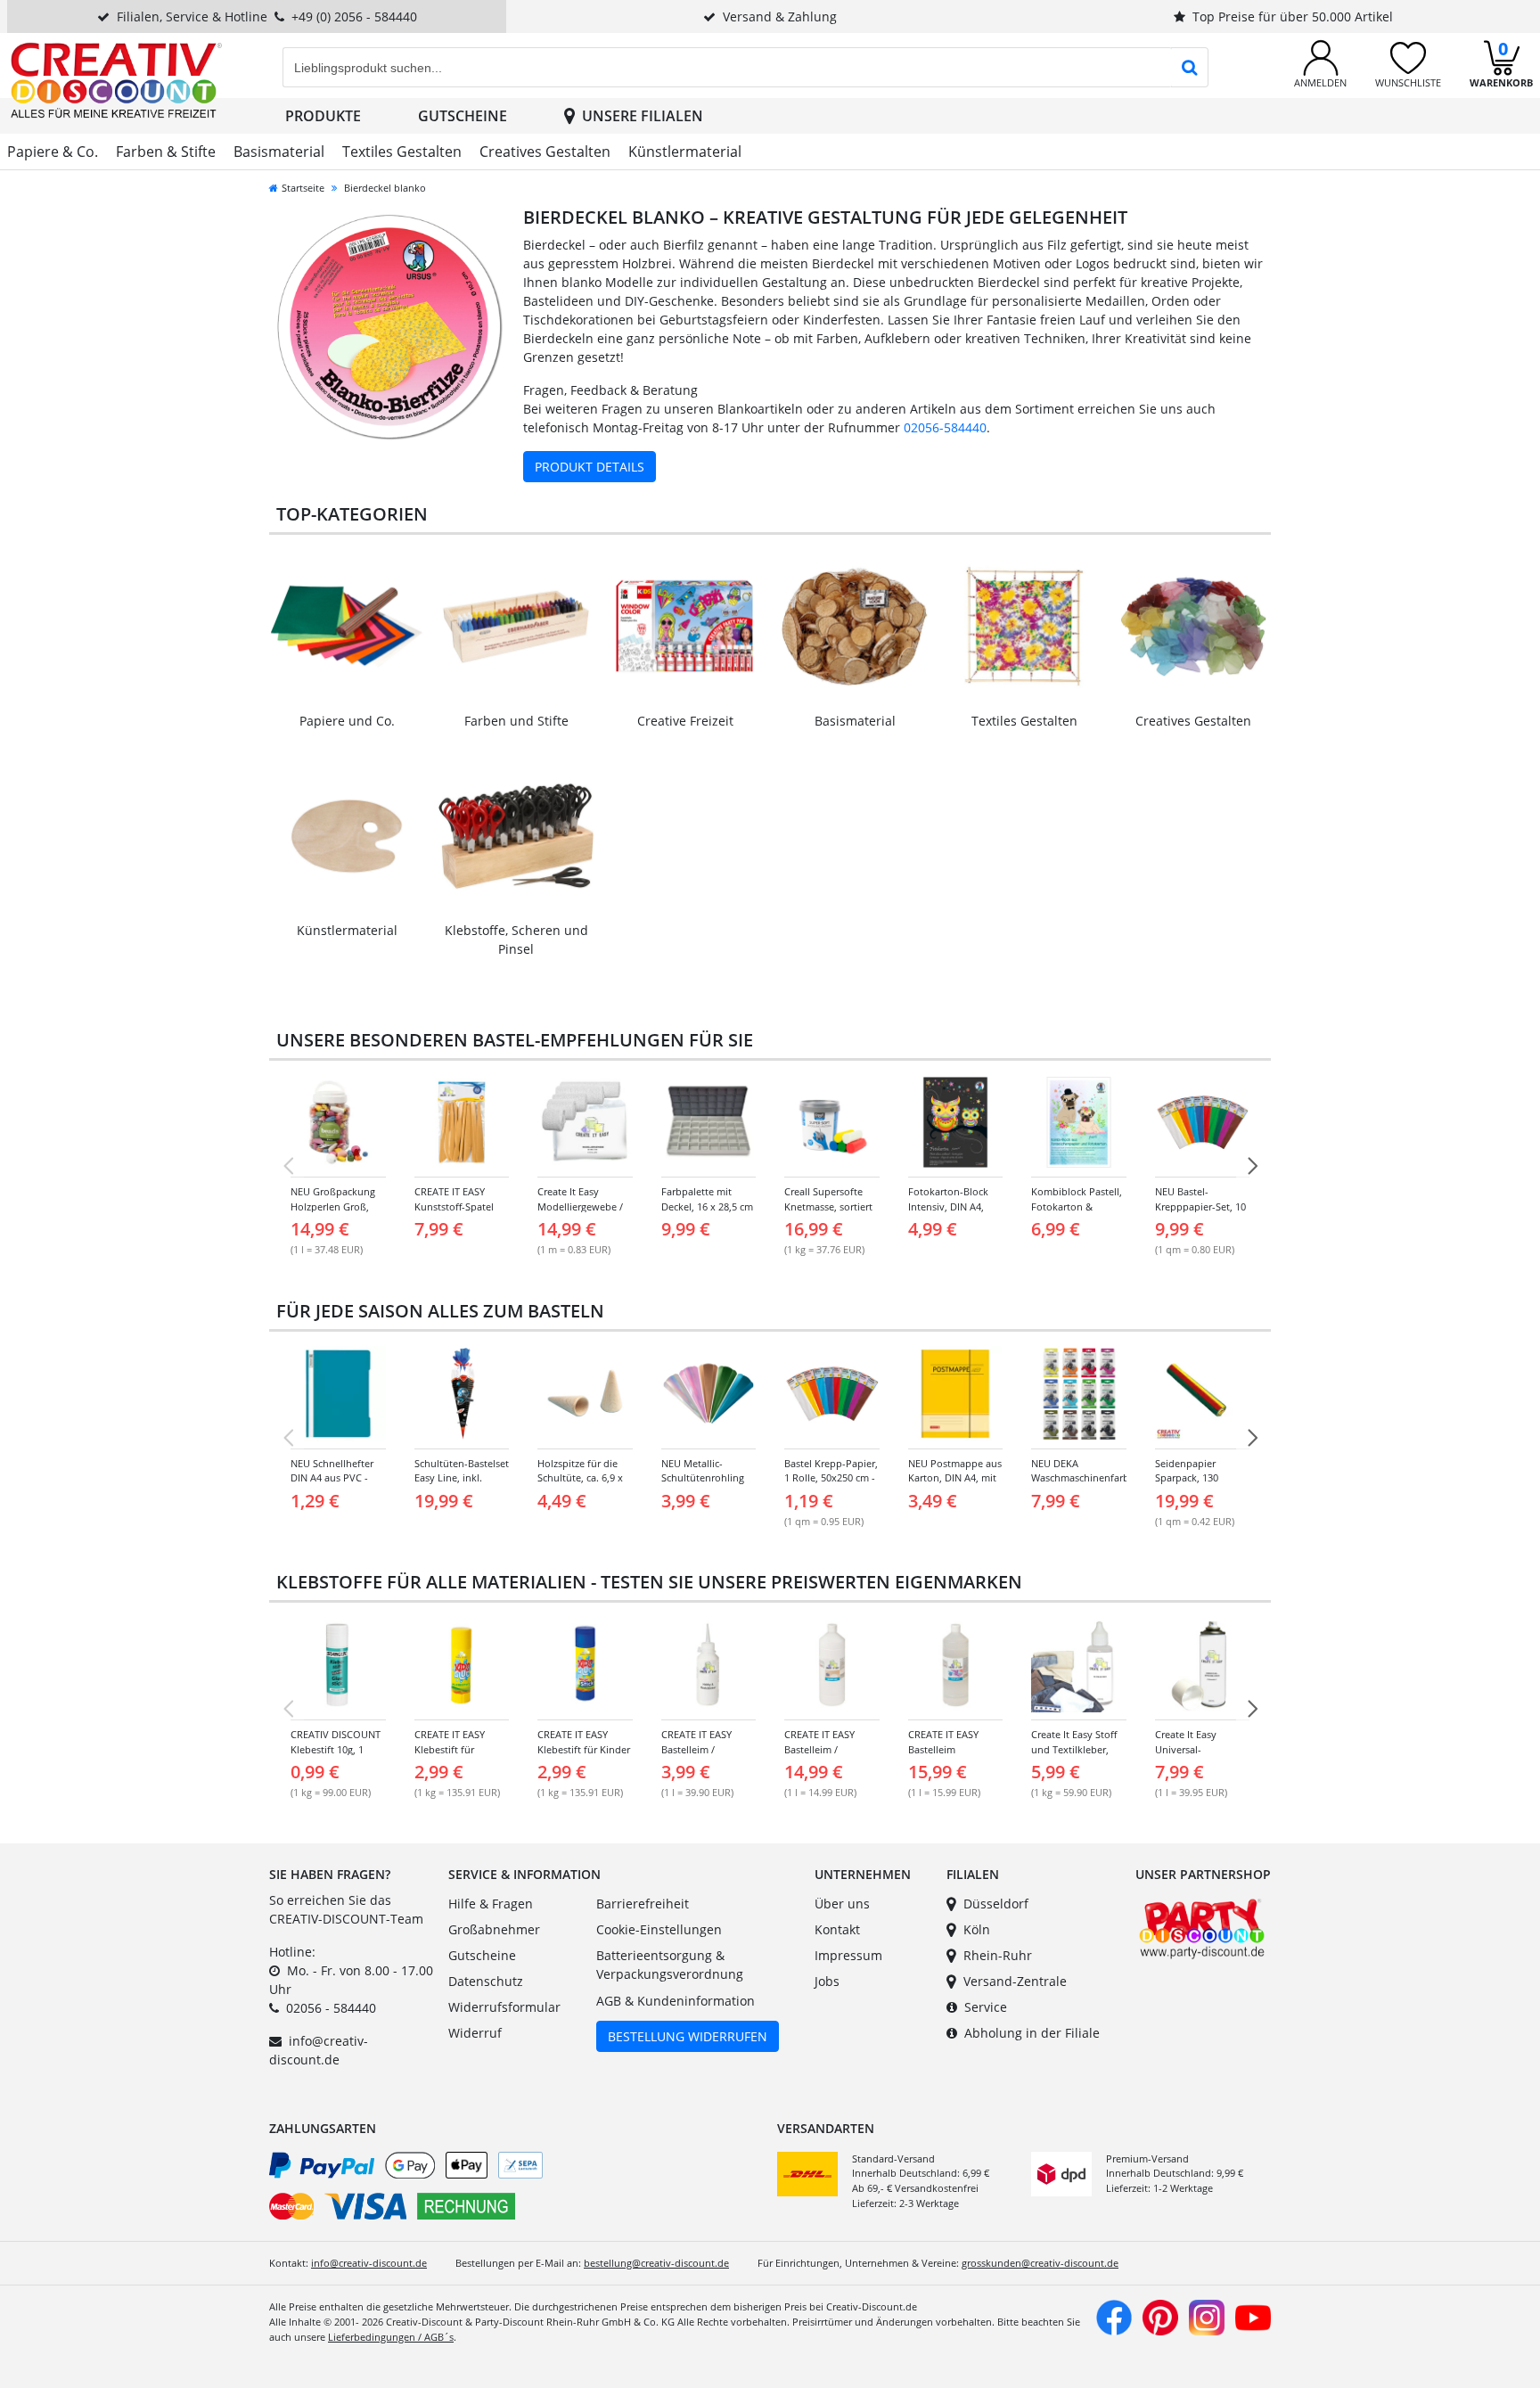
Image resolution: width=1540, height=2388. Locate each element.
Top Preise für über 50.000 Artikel (1293, 16)
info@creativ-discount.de (369, 2263)
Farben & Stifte (166, 152)
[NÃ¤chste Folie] (1252, 1166)
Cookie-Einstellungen (659, 1929)
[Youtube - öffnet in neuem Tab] (1253, 2316)
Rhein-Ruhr (998, 1955)
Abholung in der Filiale (1032, 2033)
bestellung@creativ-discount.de (656, 2263)
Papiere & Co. (53, 152)
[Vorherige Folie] (288, 1166)
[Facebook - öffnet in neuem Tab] (1114, 2316)
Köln (977, 1929)
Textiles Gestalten (402, 152)
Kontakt (837, 1929)
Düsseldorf (996, 1904)
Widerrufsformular (504, 2007)
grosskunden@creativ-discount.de (1040, 2263)
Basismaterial (279, 152)
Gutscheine (463, 116)
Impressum (848, 1955)
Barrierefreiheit (643, 1904)
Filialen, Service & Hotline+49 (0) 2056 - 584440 (267, 16)
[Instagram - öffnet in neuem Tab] (1207, 2316)
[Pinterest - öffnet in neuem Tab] (1160, 2316)
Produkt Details (590, 467)
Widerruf (475, 2033)
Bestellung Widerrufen (688, 2036)
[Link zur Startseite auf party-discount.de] (116, 79)
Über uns (842, 1904)
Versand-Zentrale (1015, 1981)
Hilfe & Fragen (491, 1904)
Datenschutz (486, 1981)
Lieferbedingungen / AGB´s (391, 2337)
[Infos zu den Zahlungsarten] (516, 2189)
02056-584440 (945, 427)
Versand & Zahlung (780, 16)
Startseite (303, 188)
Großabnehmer (494, 1929)
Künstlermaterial (685, 152)
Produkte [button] (323, 116)
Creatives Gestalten (545, 152)
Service (986, 2007)
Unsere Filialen (643, 116)
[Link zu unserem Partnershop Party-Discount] (1202, 1927)
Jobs (827, 1981)
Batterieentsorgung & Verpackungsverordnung (670, 1965)
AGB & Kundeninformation (676, 2001)
